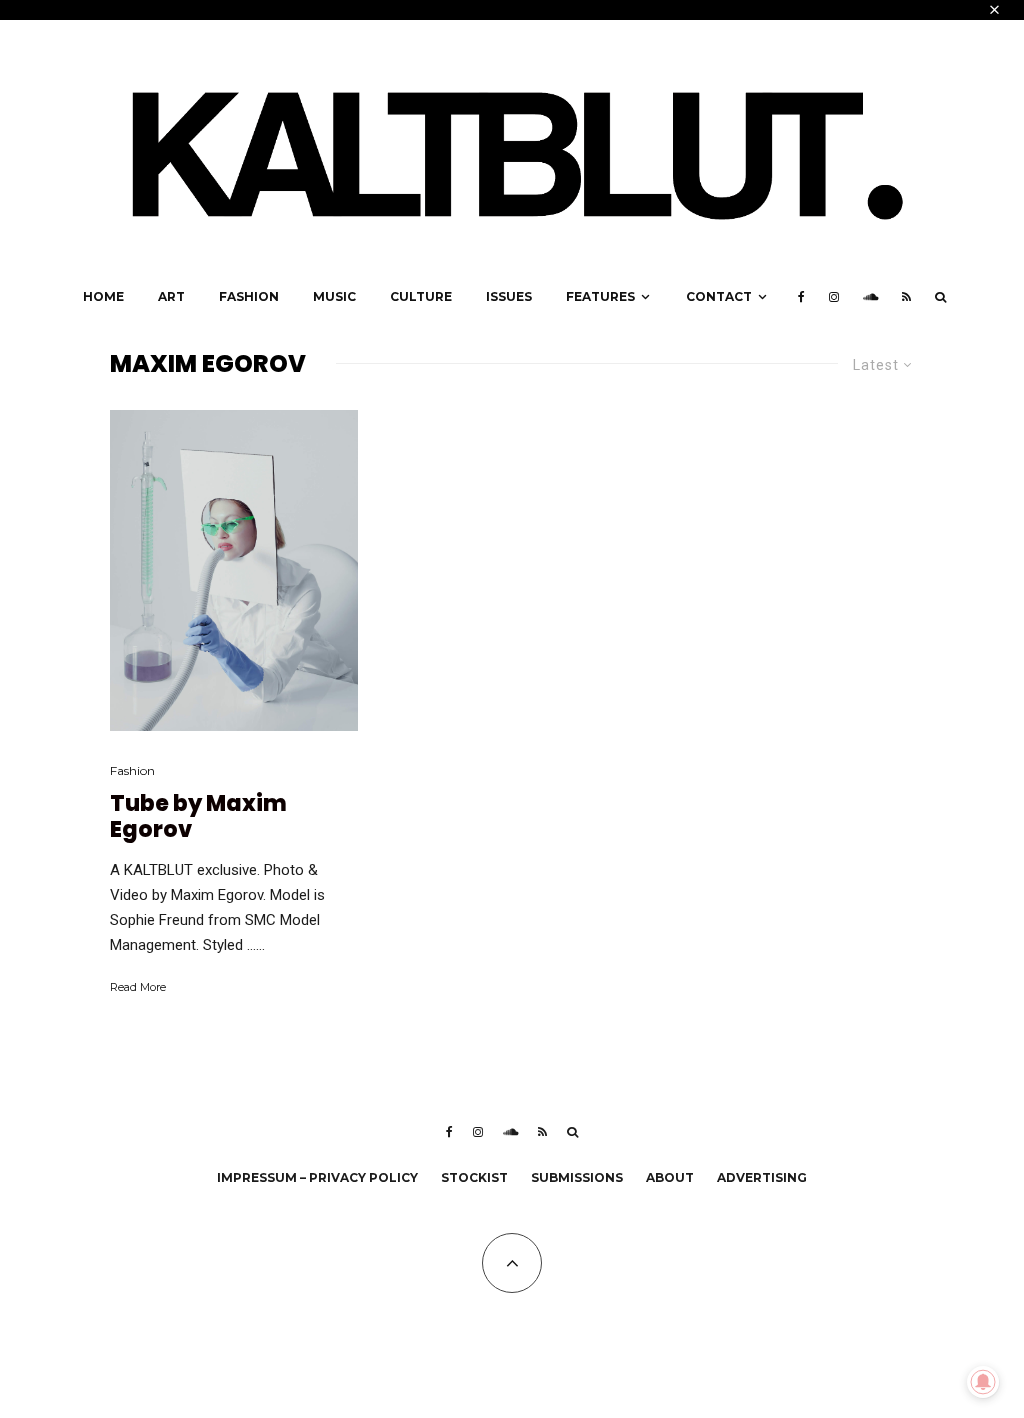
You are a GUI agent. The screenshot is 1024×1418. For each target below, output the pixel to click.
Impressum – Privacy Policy (317, 1177)
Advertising (762, 1177)
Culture (421, 296)
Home (103, 296)
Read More (138, 987)
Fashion (249, 296)
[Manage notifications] (983, 1382)
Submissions (577, 1177)
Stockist (474, 1177)
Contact (719, 296)
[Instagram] (834, 297)
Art (171, 296)
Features (600, 296)
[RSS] (906, 297)
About (670, 1177)
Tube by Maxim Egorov (198, 817)
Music (334, 296)
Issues (509, 296)
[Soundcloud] (870, 297)
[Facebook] (801, 297)
